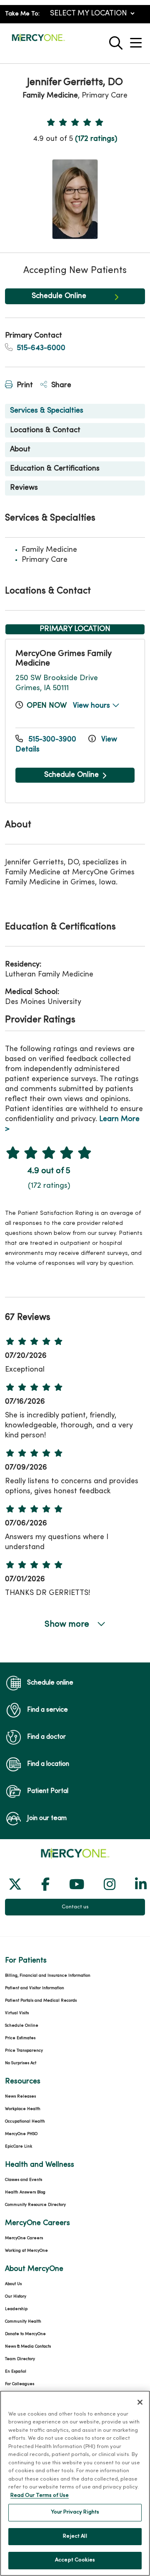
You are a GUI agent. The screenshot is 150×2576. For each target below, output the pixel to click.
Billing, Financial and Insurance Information (48, 1976)
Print (24, 385)
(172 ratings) (96, 139)
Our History (16, 2297)
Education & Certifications (55, 469)
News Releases (20, 2097)
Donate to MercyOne (25, 2334)
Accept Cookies (75, 2560)
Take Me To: (22, 14)
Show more (68, 1625)
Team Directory (20, 2359)
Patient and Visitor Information (35, 1988)
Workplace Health (23, 2109)
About (20, 449)
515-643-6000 (40, 348)
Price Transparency (24, 2051)
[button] (137, 40)
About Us (13, 2284)
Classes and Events (24, 2180)
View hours (92, 706)
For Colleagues (20, 2384)
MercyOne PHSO (21, 2134)
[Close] (140, 2402)
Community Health (23, 2322)
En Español (16, 2372)
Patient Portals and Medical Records (41, 2001)
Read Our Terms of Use (40, 2496)
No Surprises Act (21, 2063)
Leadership (16, 2309)
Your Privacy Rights (75, 2512)
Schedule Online (59, 296)
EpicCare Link (19, 2147)
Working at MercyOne (26, 2251)
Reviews (24, 488)
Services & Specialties (47, 411)
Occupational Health (25, 2122)
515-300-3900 (52, 740)
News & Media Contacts (28, 2347)
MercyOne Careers (24, 2238)
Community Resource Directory (35, 2205)
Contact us (75, 1907)
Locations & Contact (45, 430)
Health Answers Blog (25, 2192)
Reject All (75, 2536)
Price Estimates (20, 2038)
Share (60, 385)
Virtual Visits (17, 2013)
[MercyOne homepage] (38, 41)
